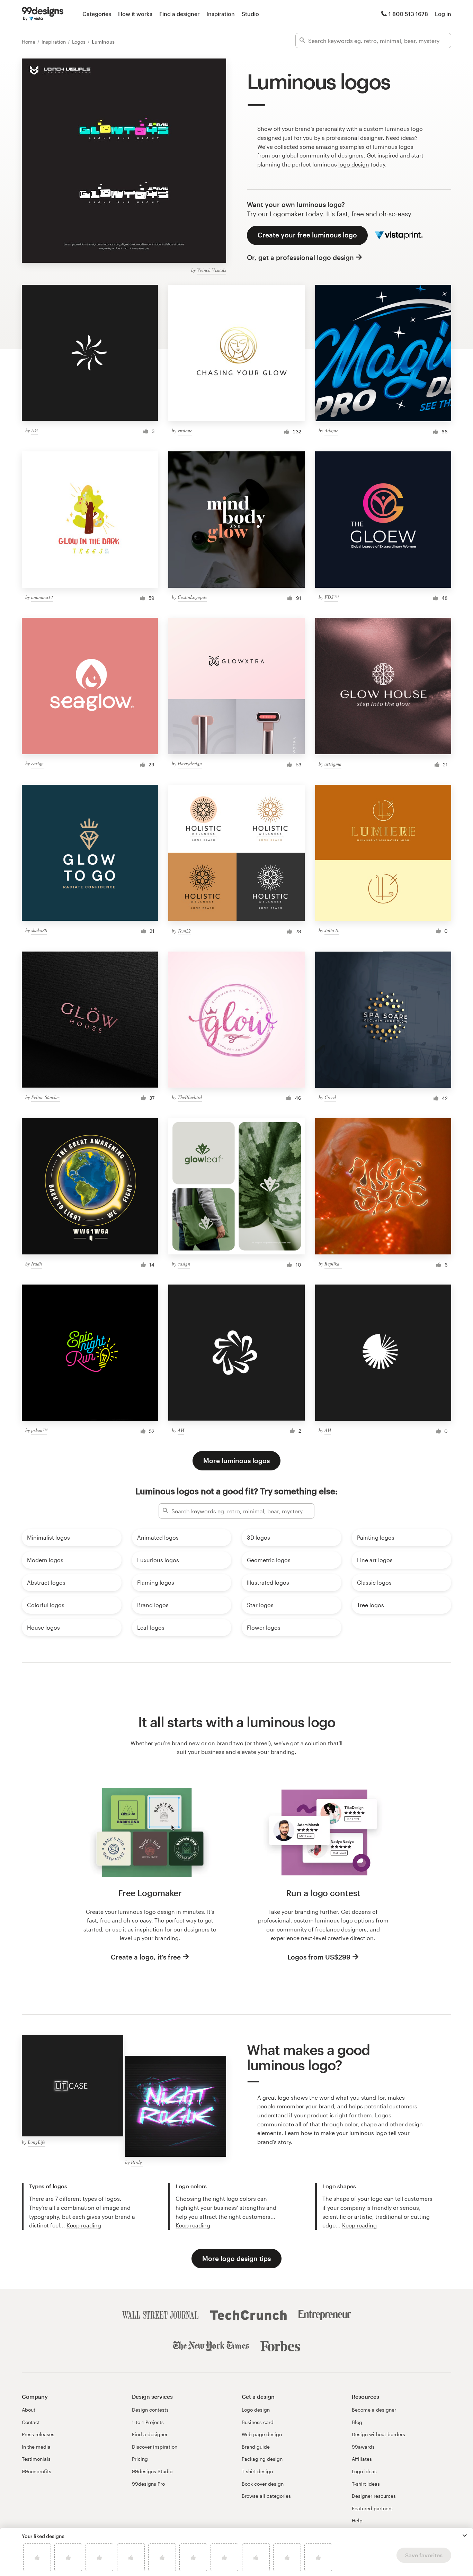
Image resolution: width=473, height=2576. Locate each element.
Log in (443, 14)
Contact (31, 2422)
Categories (97, 14)
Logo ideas (364, 2471)
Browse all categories (266, 2496)
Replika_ (333, 1264)
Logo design (256, 2410)
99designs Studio (152, 2471)
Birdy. (137, 2162)
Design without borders (378, 2434)
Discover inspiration (155, 2447)
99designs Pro (148, 2484)
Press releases (38, 2434)
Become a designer (374, 2410)
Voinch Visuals (212, 270)
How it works (135, 14)
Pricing (140, 2459)
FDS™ (331, 597)
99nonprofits (37, 2471)
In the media (36, 2447)
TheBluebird (190, 1097)
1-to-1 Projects (148, 2422)
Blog (357, 2422)
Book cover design (263, 2484)
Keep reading (84, 2225)
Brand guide (256, 2447)
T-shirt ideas (366, 2484)
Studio (250, 14)
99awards (363, 2447)
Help (357, 2520)
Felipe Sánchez (46, 1097)
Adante (331, 430)
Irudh (37, 1264)
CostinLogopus (192, 597)
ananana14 (42, 597)
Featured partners (372, 2508)
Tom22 (184, 931)
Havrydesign (190, 763)
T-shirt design (257, 2471)
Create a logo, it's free (146, 1957)
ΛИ (34, 430)
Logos (79, 42)
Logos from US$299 (319, 1957)
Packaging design (262, 2459)
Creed (330, 1097)
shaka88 (39, 930)
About (29, 2410)
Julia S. (332, 930)
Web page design (262, 2434)
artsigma (333, 764)
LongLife (37, 2142)
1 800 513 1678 (408, 14)
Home (29, 42)
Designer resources (374, 2496)
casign (37, 763)
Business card (258, 2422)
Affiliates (362, 2459)
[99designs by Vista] (43, 14)
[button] (465, 2536)
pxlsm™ (39, 1430)
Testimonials (36, 2459)
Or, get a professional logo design (300, 257)
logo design (354, 164)
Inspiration (221, 14)
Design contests (150, 2410)
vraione (185, 430)
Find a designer (179, 14)
